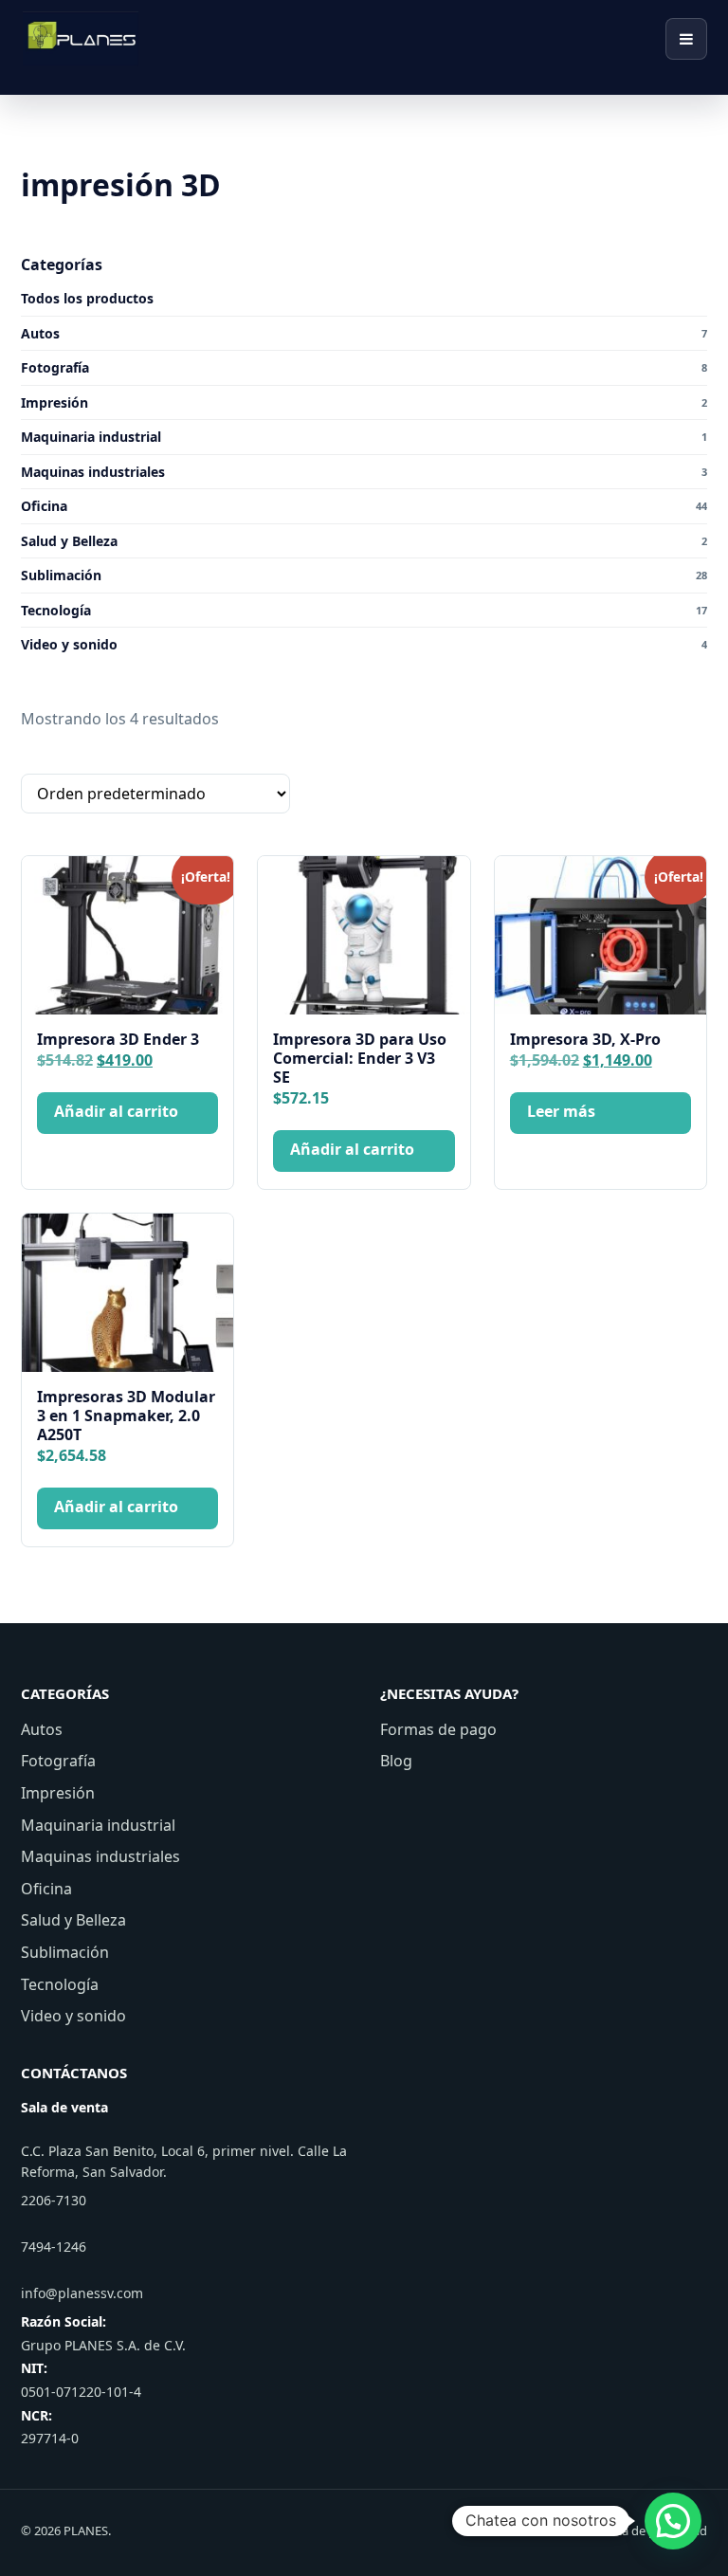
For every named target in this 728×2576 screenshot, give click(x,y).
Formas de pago (438, 1729)
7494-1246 (54, 2247)
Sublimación (65, 1952)
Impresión (58, 1793)
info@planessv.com (82, 2293)
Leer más (561, 1111)
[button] (673, 2521)
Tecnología (60, 1984)
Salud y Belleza (73, 1920)
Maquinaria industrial (98, 1825)
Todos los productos (87, 298)
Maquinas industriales (100, 1856)
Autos (42, 1729)
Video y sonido (73, 2016)
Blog (396, 1761)
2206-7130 (54, 2200)
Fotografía (58, 1761)
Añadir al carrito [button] (116, 1111)
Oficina (46, 1889)
